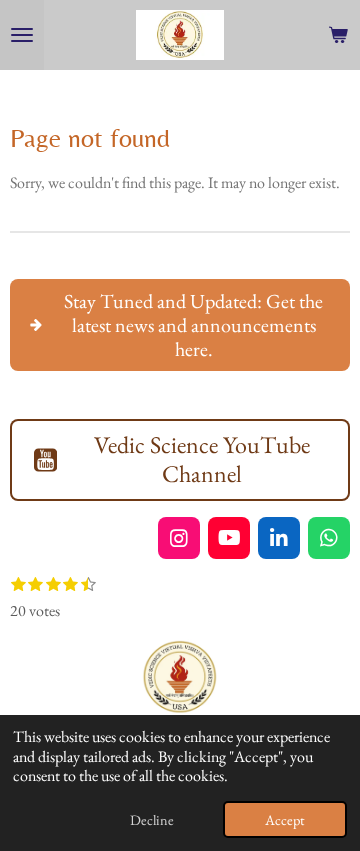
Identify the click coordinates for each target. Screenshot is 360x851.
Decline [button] (152, 819)
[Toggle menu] (22, 35)
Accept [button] (285, 819)
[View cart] (338, 35)
